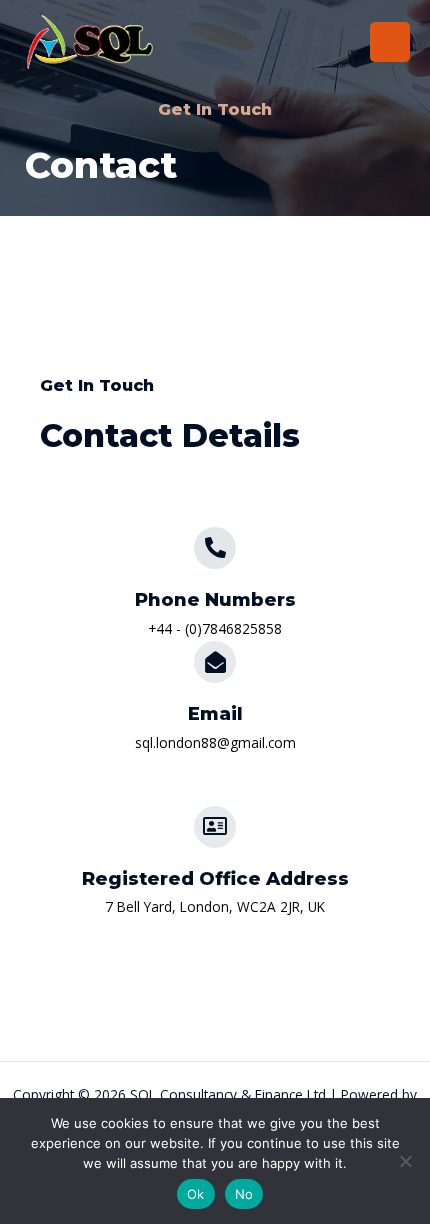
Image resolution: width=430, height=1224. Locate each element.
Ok (196, 1194)
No (244, 1194)
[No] (405, 1161)
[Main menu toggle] (390, 42)
